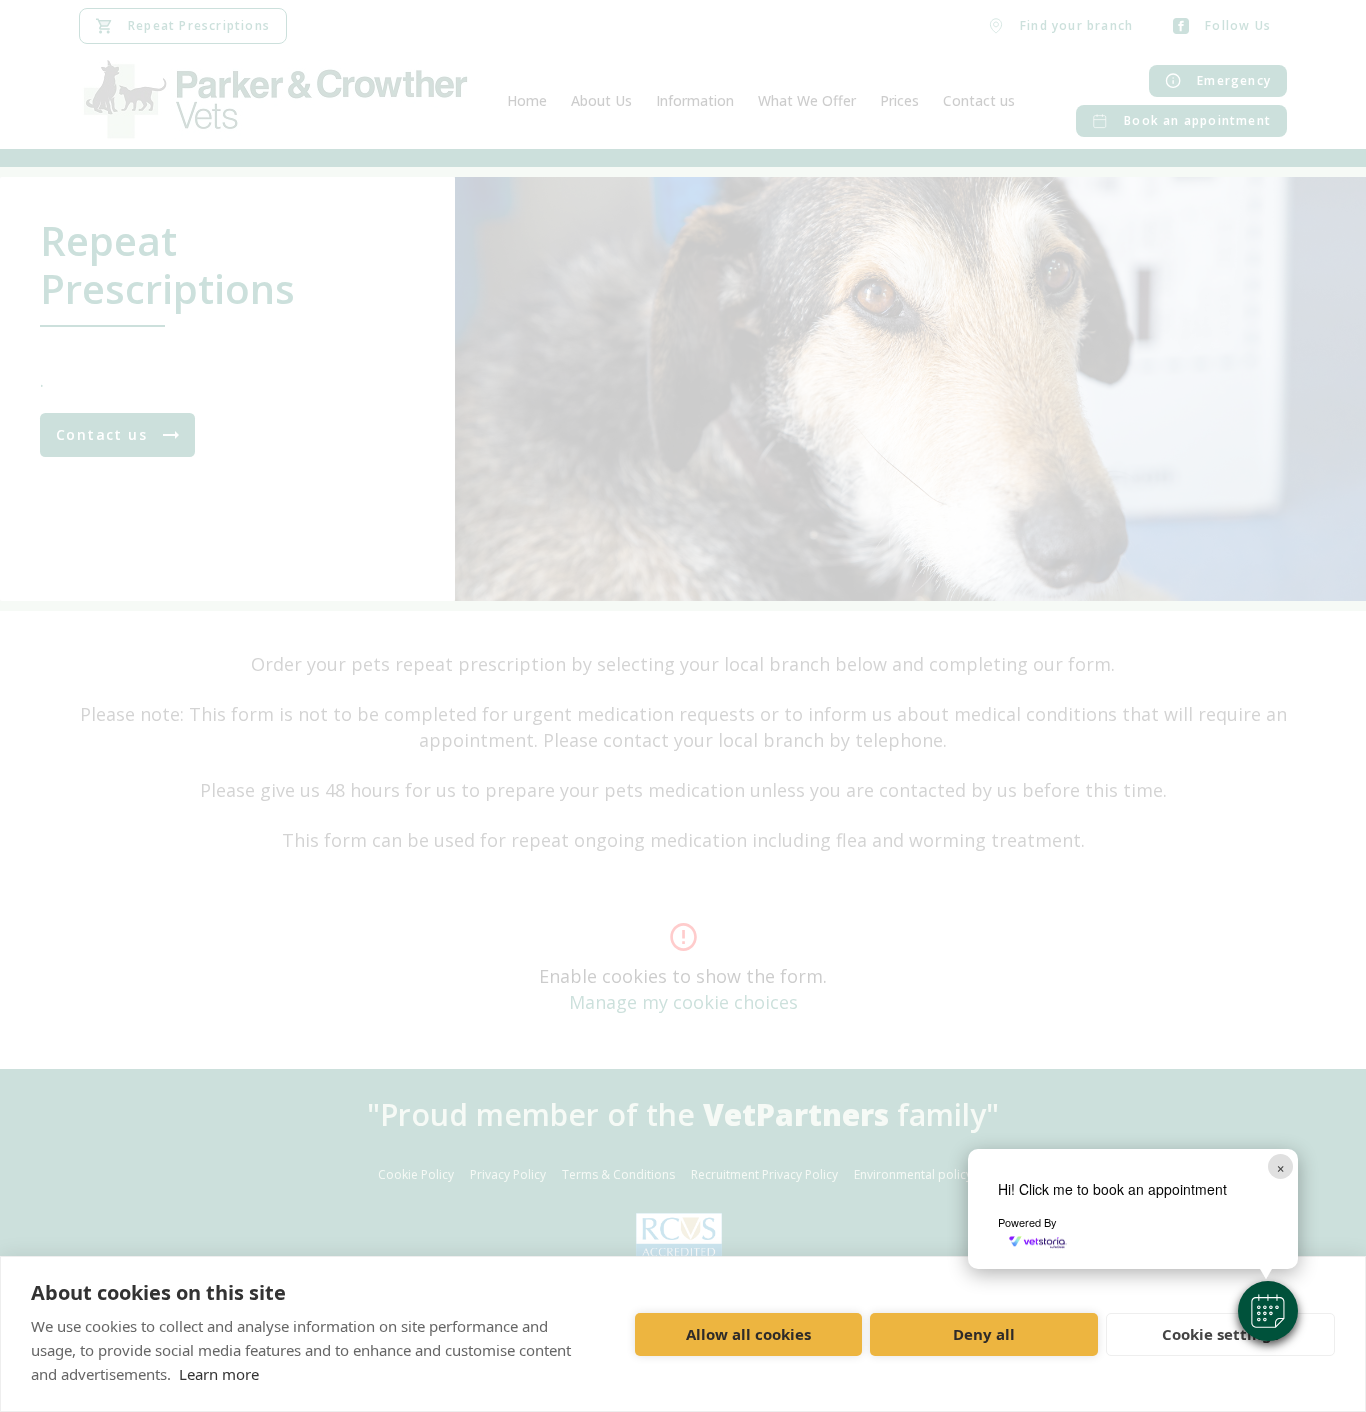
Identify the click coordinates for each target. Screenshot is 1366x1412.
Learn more (219, 1374)
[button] (1268, 1311)
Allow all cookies (748, 1334)
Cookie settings (1220, 1334)
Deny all (984, 1334)
